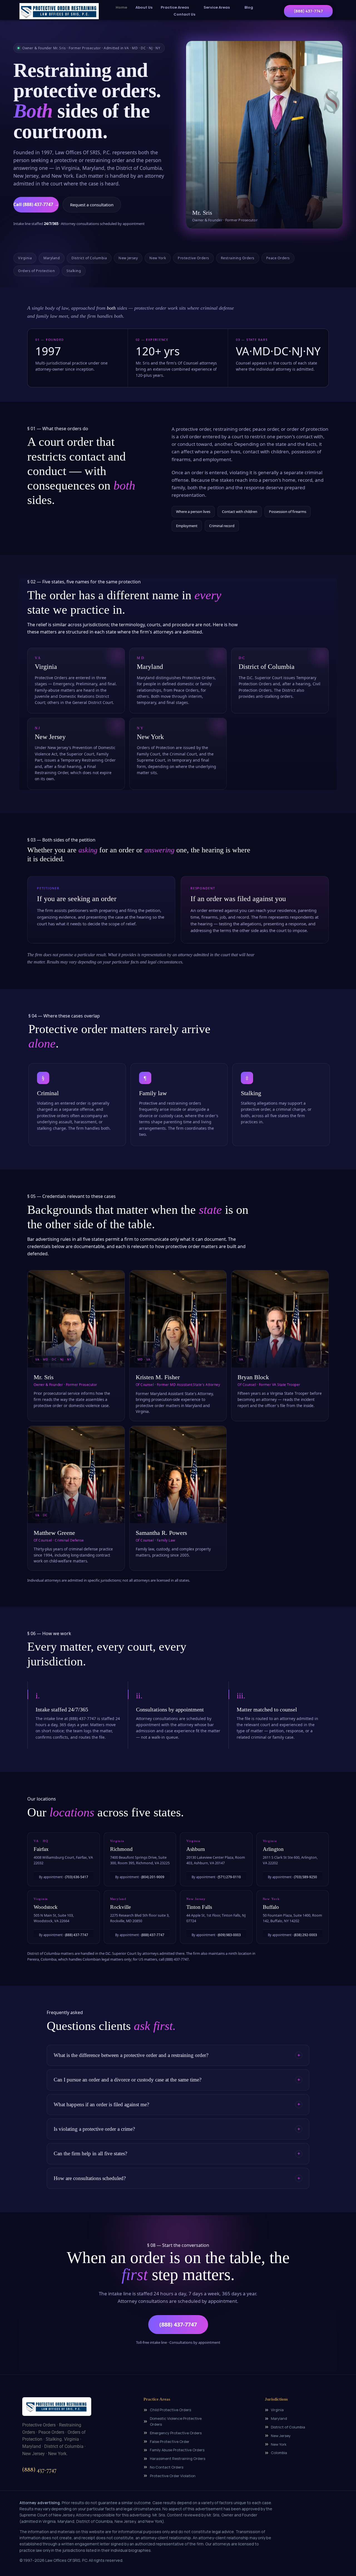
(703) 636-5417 (77, 1877)
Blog (249, 7)
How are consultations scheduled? (90, 2178)
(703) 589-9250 (306, 1877)
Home (121, 7)
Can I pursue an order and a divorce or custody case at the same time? (128, 2080)
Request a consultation (92, 205)
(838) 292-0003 (306, 1935)
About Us (144, 7)
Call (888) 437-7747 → (36, 204)
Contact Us (184, 14)
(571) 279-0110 (229, 1877)
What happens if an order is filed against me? (101, 2104)
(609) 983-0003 (229, 1935)
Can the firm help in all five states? (90, 2153)
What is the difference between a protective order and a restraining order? (131, 2055)
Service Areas (217, 7)
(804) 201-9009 (153, 1877)
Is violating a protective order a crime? (94, 2129)
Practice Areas (175, 7)
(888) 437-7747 (77, 1935)
